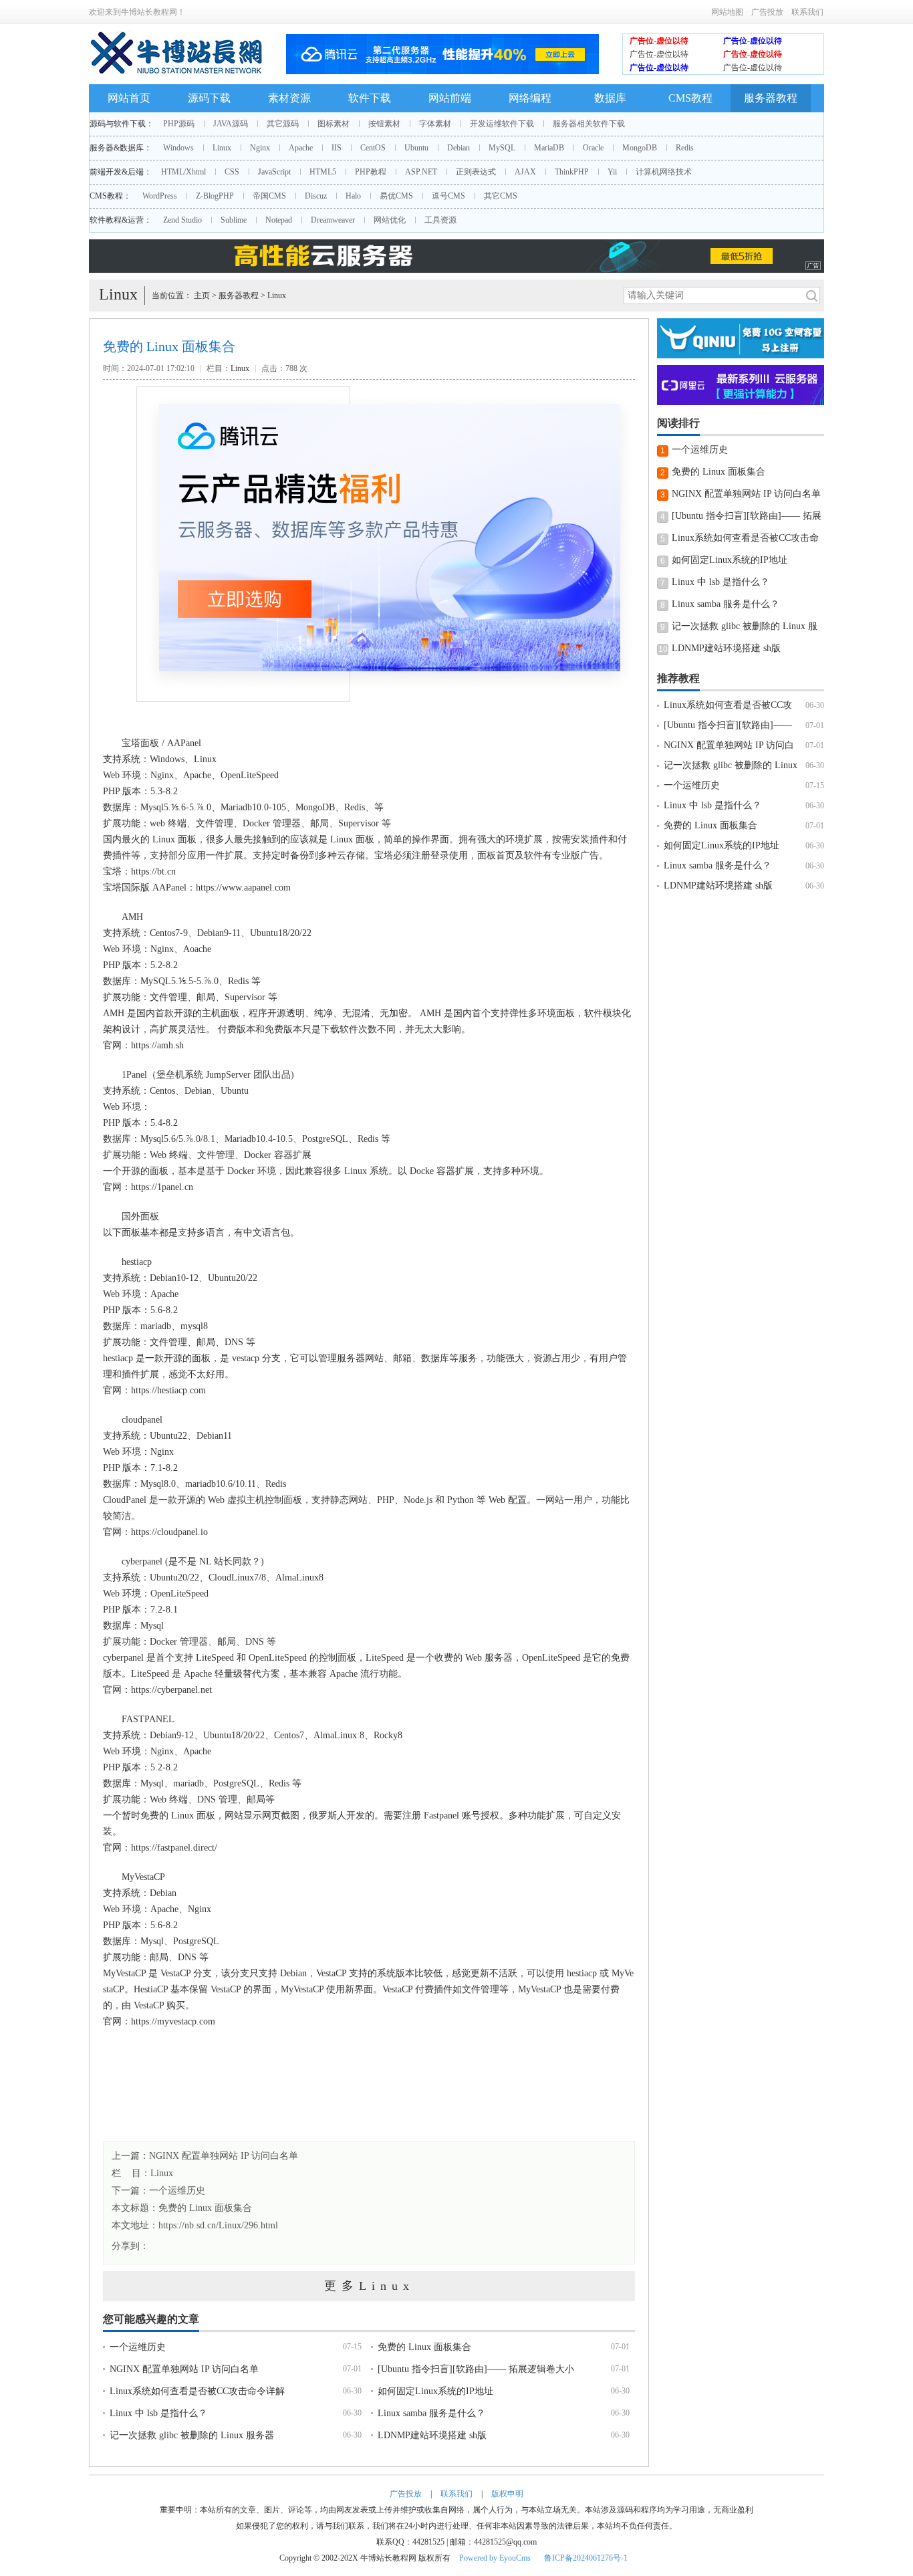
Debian (459, 148)
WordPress (160, 196)
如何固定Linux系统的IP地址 (435, 2391)
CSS (232, 172)
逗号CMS (448, 196)
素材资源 (289, 98)
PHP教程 (371, 172)
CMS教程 (690, 98)
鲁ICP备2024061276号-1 (586, 2558)
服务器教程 (771, 98)
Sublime (234, 220)
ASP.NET (421, 172)
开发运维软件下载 (502, 124)
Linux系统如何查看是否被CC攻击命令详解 (197, 2391)
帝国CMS (269, 196)
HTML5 (323, 172)
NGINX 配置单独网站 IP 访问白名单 (184, 2369)
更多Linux (369, 2286)
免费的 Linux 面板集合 (205, 2208)
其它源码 (283, 124)
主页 (202, 296)
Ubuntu (416, 148)
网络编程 (530, 98)
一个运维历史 (138, 2347)
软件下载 (370, 98)
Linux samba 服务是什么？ (431, 2413)
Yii (612, 172)
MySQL (502, 148)
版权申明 (507, 2494)
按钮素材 (384, 124)
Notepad (279, 220)
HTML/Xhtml (183, 172)
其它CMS (501, 196)
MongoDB (640, 148)
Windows (178, 148)
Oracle (593, 148)
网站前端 (450, 98)
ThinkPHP (572, 172)
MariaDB (549, 148)
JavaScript (274, 172)
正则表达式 (476, 172)
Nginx (260, 148)
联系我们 (807, 12)
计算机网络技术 (664, 172)
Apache (301, 148)
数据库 (610, 98)
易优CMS (396, 196)
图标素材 (334, 124)
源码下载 (209, 98)
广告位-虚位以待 (659, 41)
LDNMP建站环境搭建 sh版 (432, 2435)
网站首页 (129, 98)
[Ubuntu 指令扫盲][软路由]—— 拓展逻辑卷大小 (476, 2369)
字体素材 (435, 124)
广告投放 (767, 12)
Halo (353, 196)
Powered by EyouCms (494, 2558)
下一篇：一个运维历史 (158, 2191)
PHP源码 (179, 124)
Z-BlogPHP (215, 196)
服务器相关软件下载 (589, 124)
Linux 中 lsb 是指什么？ (158, 2413)
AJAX (525, 172)
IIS (337, 148)
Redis (685, 148)
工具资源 (440, 220)
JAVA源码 (231, 124)
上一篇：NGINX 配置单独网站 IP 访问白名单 (205, 2156)
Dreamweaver (333, 220)
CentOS (373, 148)
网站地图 (727, 12)
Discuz (316, 196)
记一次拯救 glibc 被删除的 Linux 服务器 (192, 2435)
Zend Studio (182, 220)
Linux (222, 148)
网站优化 (390, 220)
